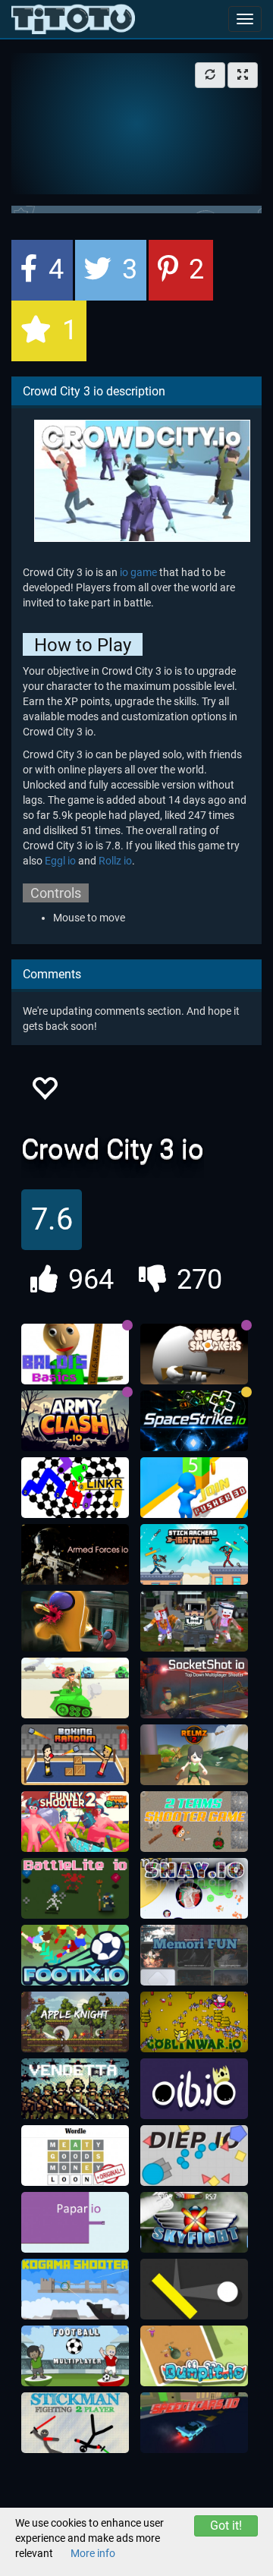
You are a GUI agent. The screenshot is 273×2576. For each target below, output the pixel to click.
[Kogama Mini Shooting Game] (75, 2289)
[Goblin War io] (194, 2022)
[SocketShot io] (194, 1688)
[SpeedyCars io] (194, 2423)
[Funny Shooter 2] (75, 1822)
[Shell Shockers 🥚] (194, 1354)
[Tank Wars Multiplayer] (75, 1688)
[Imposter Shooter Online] (75, 1621)
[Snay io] (194, 1888)
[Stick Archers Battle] (194, 1554)
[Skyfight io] (194, 2222)
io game (138, 572)
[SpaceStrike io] (194, 1421)
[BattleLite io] (75, 1888)
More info (93, 2553)
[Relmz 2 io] (194, 1755)
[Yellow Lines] (194, 2289)
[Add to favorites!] (44, 1093)
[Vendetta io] (75, 2089)
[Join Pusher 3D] (194, 1488)
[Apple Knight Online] (75, 2022)
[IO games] (73, 19)
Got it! (226, 2526)
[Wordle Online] (75, 2156)
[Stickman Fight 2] (75, 2423)
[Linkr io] (75, 1488)
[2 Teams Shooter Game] (194, 1822)
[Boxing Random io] (75, 1755)
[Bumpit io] (194, 2356)
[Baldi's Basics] (75, 1354)
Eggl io (60, 861)
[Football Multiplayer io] (75, 2356)
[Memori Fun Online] (194, 1955)
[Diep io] (194, 2156)
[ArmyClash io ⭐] (75, 1421)
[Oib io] (194, 2089)
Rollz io (115, 861)
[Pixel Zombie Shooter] (194, 1621)
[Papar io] (75, 2222)
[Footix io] (75, 1955)
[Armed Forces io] (75, 1554)
